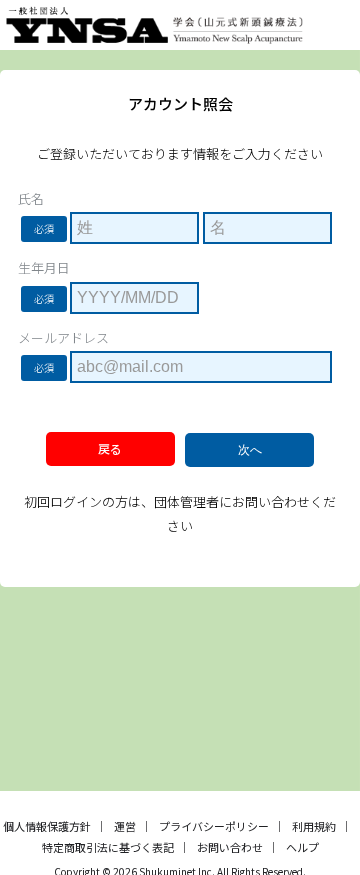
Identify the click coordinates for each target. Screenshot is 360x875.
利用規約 (314, 826)
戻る (110, 448)
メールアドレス (63, 338)
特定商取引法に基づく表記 (108, 847)
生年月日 (44, 268)
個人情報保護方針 (47, 826)
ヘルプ (302, 847)
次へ (250, 450)
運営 (125, 826)
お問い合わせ (230, 847)
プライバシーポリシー (214, 826)
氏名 (31, 199)
